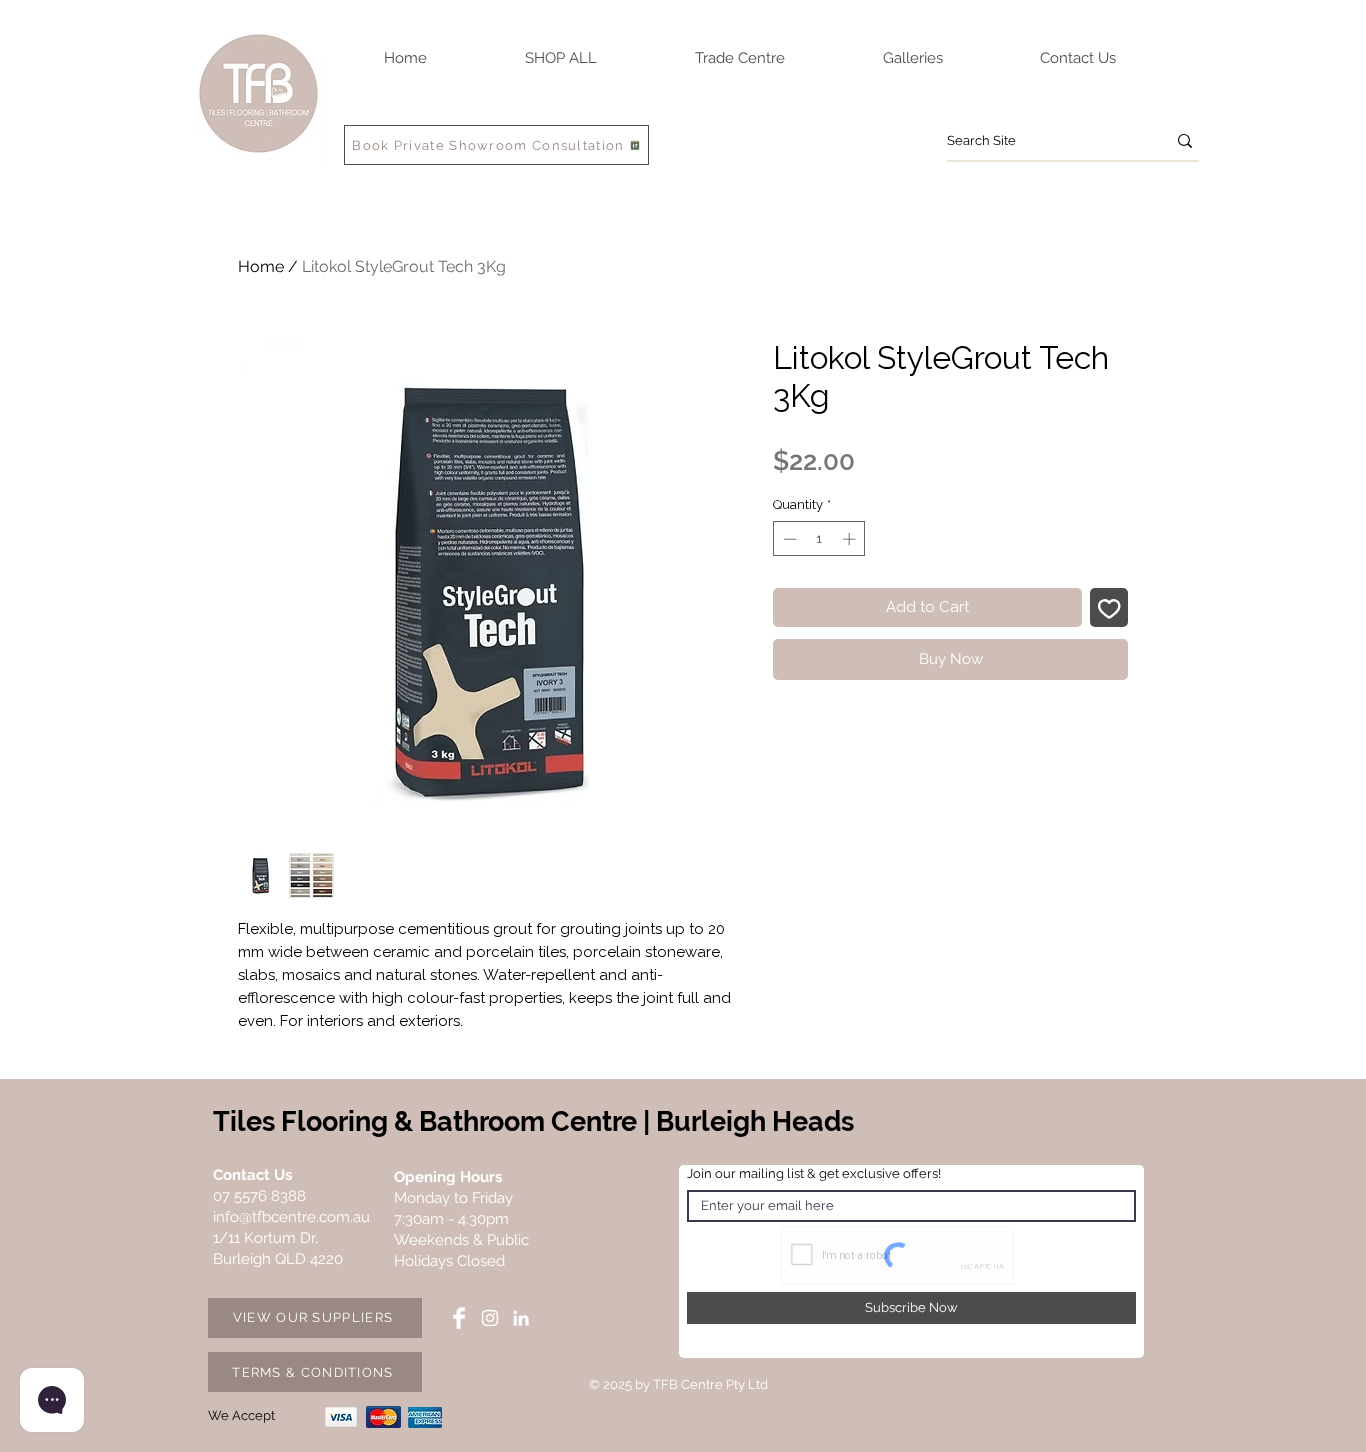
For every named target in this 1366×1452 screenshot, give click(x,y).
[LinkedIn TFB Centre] (521, 1318)
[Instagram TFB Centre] (490, 1318)
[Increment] (851, 539)
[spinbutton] (819, 539)
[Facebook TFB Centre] (459, 1318)
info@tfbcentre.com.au (291, 1217)
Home (261, 266)
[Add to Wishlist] (1109, 607)
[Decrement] (788, 539)
